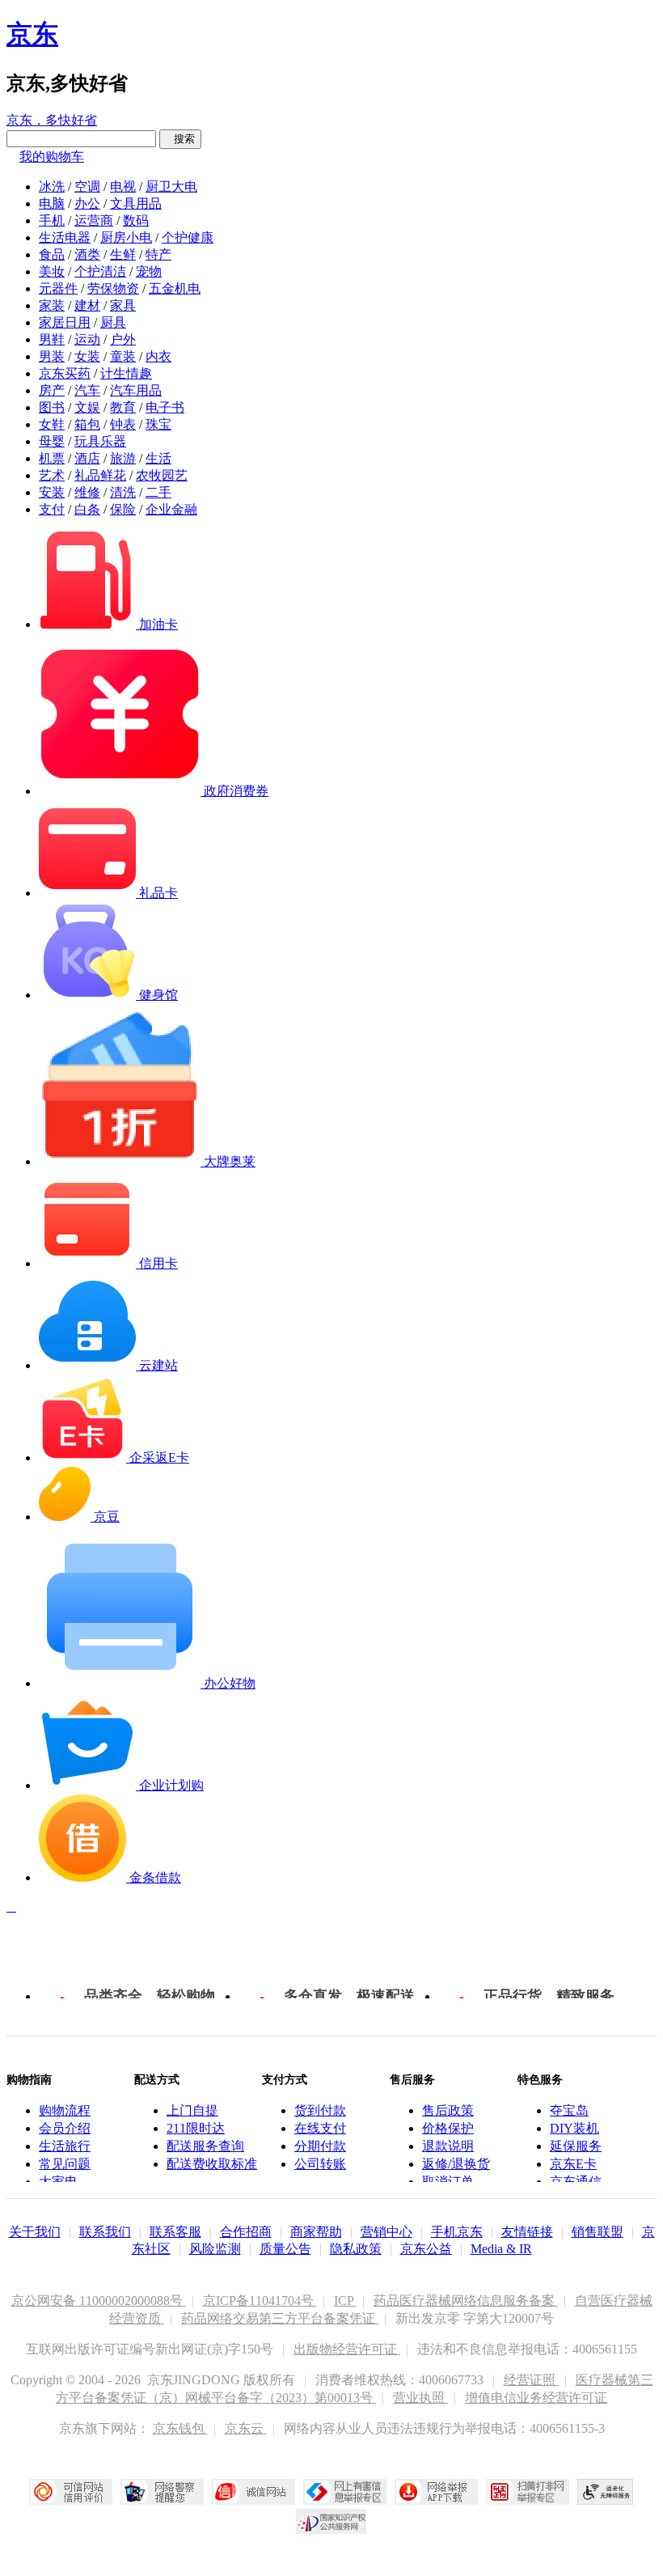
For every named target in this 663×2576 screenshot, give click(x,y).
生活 (158, 458)
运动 (87, 339)
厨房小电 (126, 237)
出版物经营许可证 (347, 2349)
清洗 (123, 492)
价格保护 (448, 2128)
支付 (52, 509)
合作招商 (246, 2232)
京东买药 (65, 373)
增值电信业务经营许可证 (536, 2398)
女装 (87, 356)
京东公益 (426, 2249)
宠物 (149, 271)
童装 (123, 356)
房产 (52, 390)
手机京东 (457, 2232)
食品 (52, 254)
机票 (52, 458)
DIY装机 (574, 2128)
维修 (87, 492)
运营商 (94, 220)
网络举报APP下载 (436, 2492)
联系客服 (175, 2232)
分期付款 (320, 2146)
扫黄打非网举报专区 (528, 2492)
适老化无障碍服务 (606, 2492)
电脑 (52, 203)
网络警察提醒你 (162, 2492)
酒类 (87, 254)
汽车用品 (136, 390)
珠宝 (158, 424)
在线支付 (320, 2128)
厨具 (113, 322)
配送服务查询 (205, 2146)
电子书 (165, 407)
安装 (52, 492)
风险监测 (215, 2249)
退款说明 (448, 2146)
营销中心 (386, 2232)
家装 (52, 305)
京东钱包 (180, 2428)
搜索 (180, 139)
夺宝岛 (569, 2110)
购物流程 (65, 2110)
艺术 (52, 475)
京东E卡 (573, 2164)
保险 (123, 509)
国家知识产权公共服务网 (331, 2521)
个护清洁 (100, 271)
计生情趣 (126, 373)
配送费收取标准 (212, 2164)
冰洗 (52, 186)
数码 (136, 220)
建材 (87, 305)
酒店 (87, 458)
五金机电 (175, 288)
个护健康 (188, 237)
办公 (87, 203)
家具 (123, 305)
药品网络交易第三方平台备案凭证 (280, 2318)
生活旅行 (65, 2146)
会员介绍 (65, 2128)
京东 (32, 34)
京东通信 (576, 2182)
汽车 (87, 390)
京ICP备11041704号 (260, 2301)
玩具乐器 (100, 441)
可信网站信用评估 (71, 2492)
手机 (52, 220)
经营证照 (531, 2380)
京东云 (246, 2428)
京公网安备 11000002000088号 (99, 2301)
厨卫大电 (171, 186)
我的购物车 (52, 157)
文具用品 (136, 203)
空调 (87, 186)
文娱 (87, 407)
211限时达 (196, 2128)
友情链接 (527, 2232)
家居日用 (65, 322)
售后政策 (448, 2110)
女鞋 (52, 424)
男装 (52, 356)
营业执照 (420, 2398)
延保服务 (576, 2146)
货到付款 (320, 2110)
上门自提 (192, 2110)
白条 (87, 509)
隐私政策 (356, 2249)
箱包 (87, 424)
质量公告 (285, 2249)
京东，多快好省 (52, 120)
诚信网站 (253, 2492)
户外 (123, 339)
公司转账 (320, 2164)
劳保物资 (113, 288)
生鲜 (123, 254)
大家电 (58, 2182)
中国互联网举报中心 (345, 2492)
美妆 (52, 271)
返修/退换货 (456, 2164)
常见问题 (65, 2164)
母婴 (52, 441)
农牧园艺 (162, 475)
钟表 (123, 424)
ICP (345, 2301)
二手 (158, 492)
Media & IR (501, 2249)
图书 (52, 407)
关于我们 (35, 2232)
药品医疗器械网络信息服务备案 (466, 2301)
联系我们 (105, 2232)
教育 (123, 407)
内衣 (158, 356)
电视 (123, 186)
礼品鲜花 (100, 475)
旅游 (123, 458)
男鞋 (52, 339)
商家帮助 (316, 2232)
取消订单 (448, 2182)
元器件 (58, 288)
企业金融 (171, 509)
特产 (158, 254)
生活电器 (65, 237)
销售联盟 (598, 2232)
